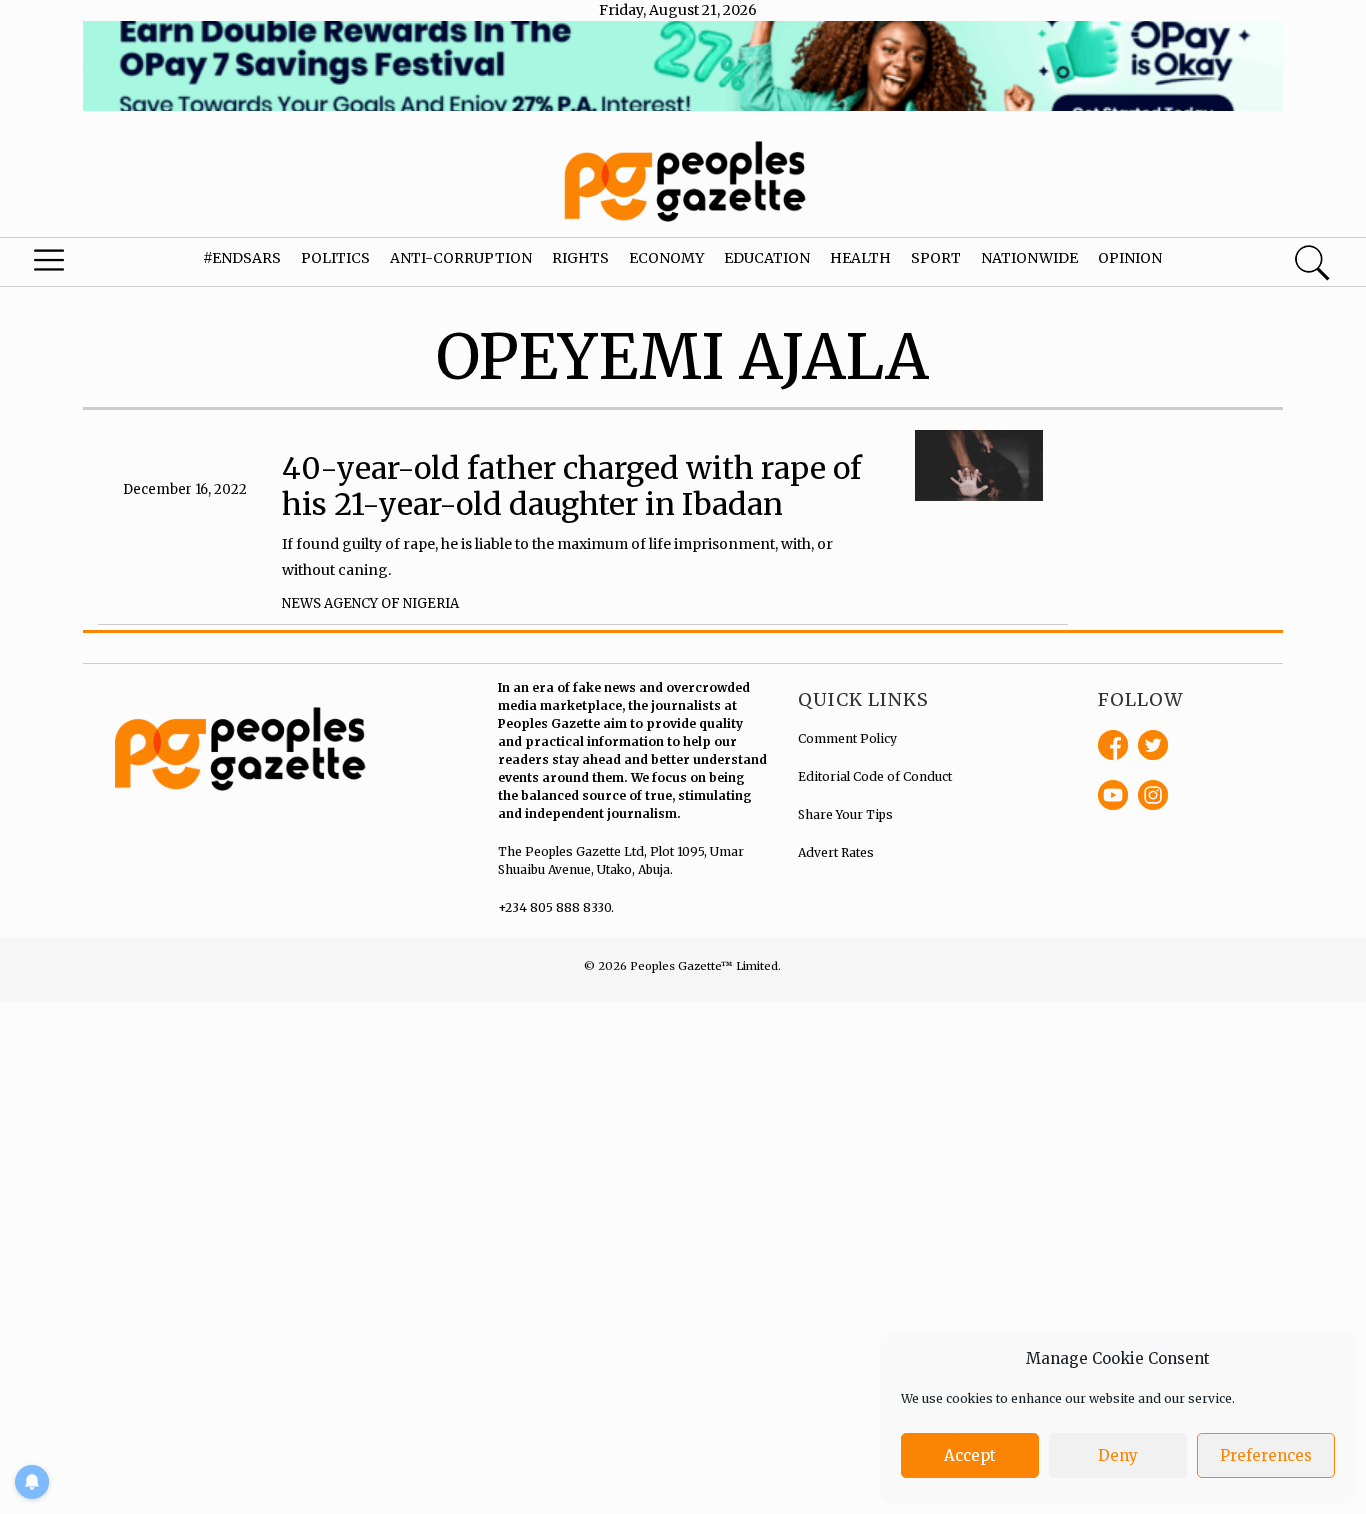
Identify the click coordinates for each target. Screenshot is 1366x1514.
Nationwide (1029, 258)
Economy (666, 258)
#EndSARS (242, 258)
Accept (970, 1455)
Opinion (1130, 258)
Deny (1118, 1455)
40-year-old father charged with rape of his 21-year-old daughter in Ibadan (572, 486)
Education (767, 258)
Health (860, 258)
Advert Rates (836, 852)
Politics (335, 258)
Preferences (1266, 1455)
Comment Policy (847, 738)
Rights (580, 258)
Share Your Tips (845, 814)
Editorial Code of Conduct (875, 776)
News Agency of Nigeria (370, 603)
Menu (74, 265)
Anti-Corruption (461, 258)
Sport (936, 258)
